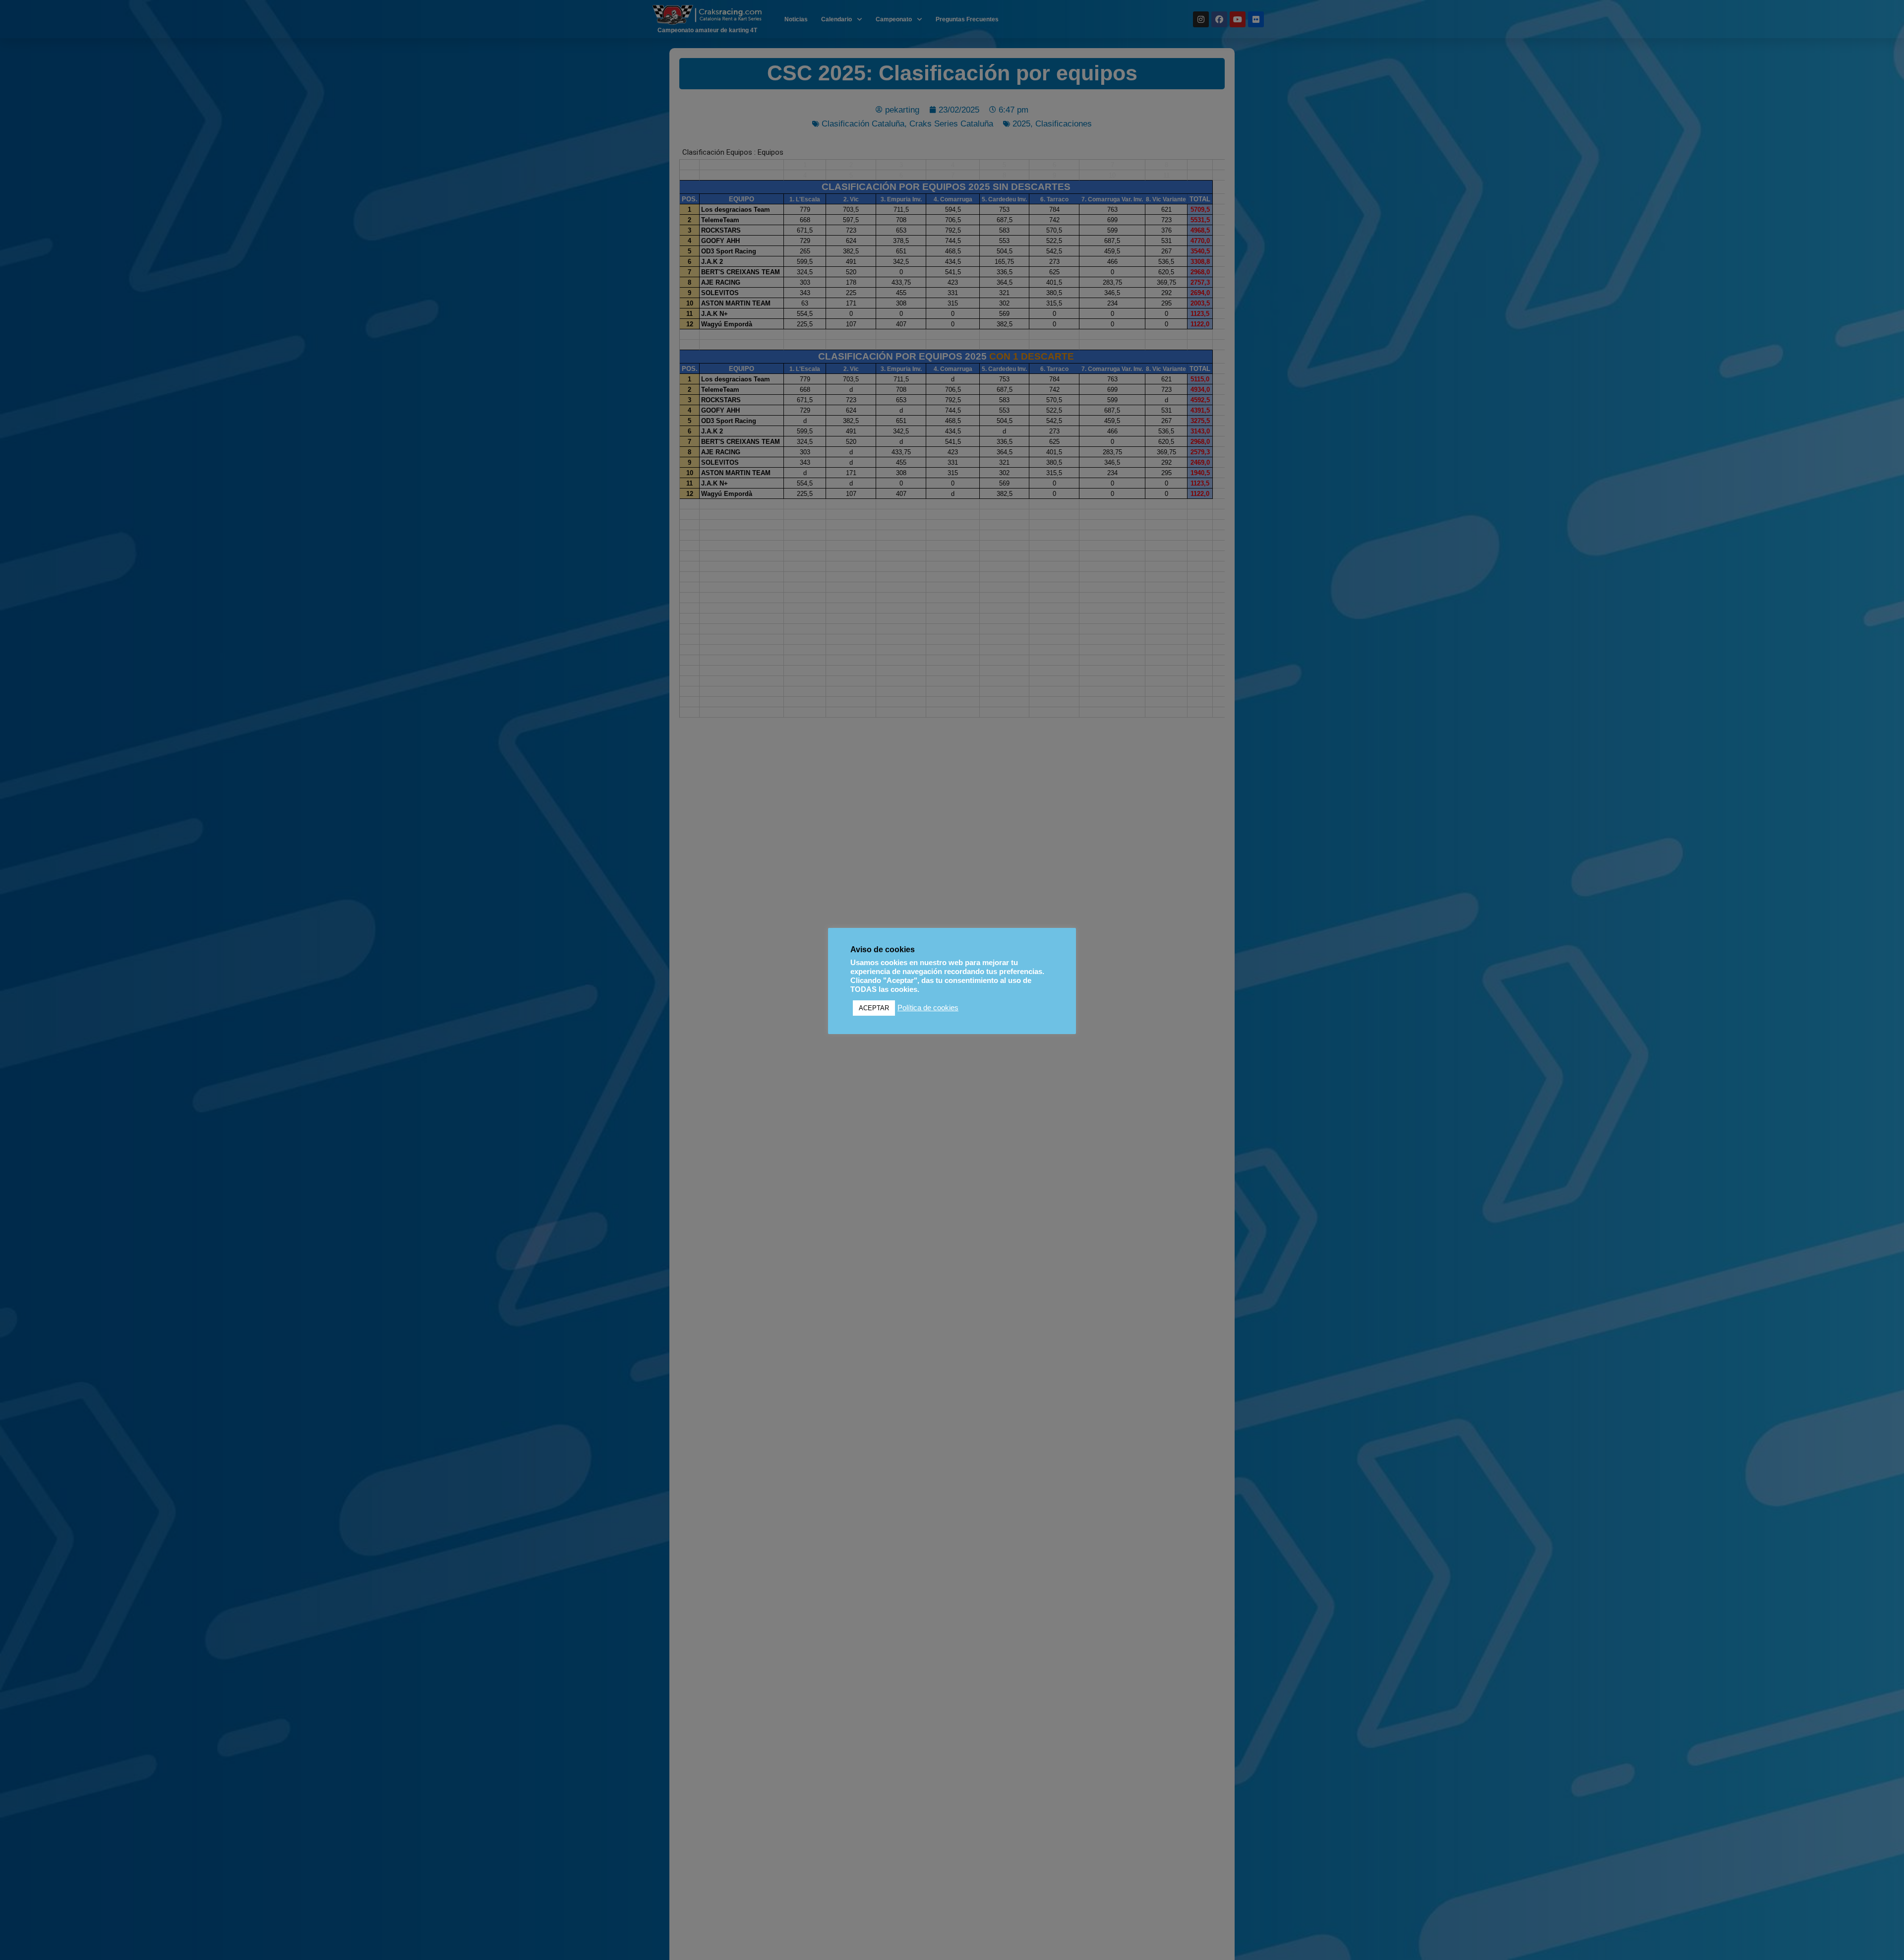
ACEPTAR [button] (874, 1008)
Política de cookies (928, 1008)
